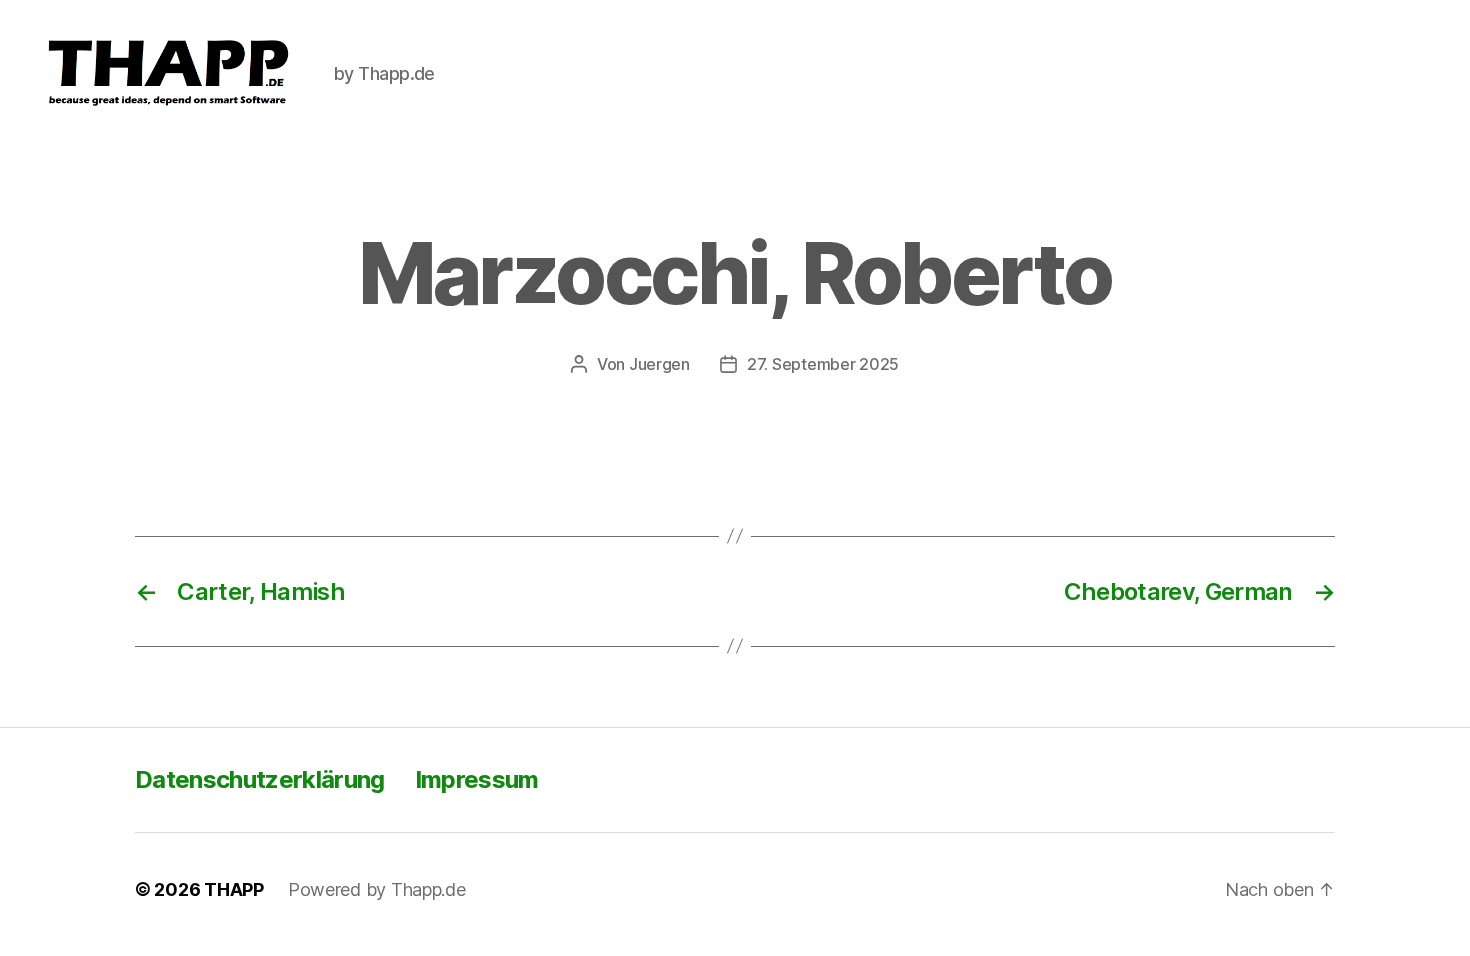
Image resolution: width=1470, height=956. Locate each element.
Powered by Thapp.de (377, 889)
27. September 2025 (823, 364)
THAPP (234, 889)
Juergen (659, 364)
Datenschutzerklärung (260, 779)
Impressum (477, 779)
